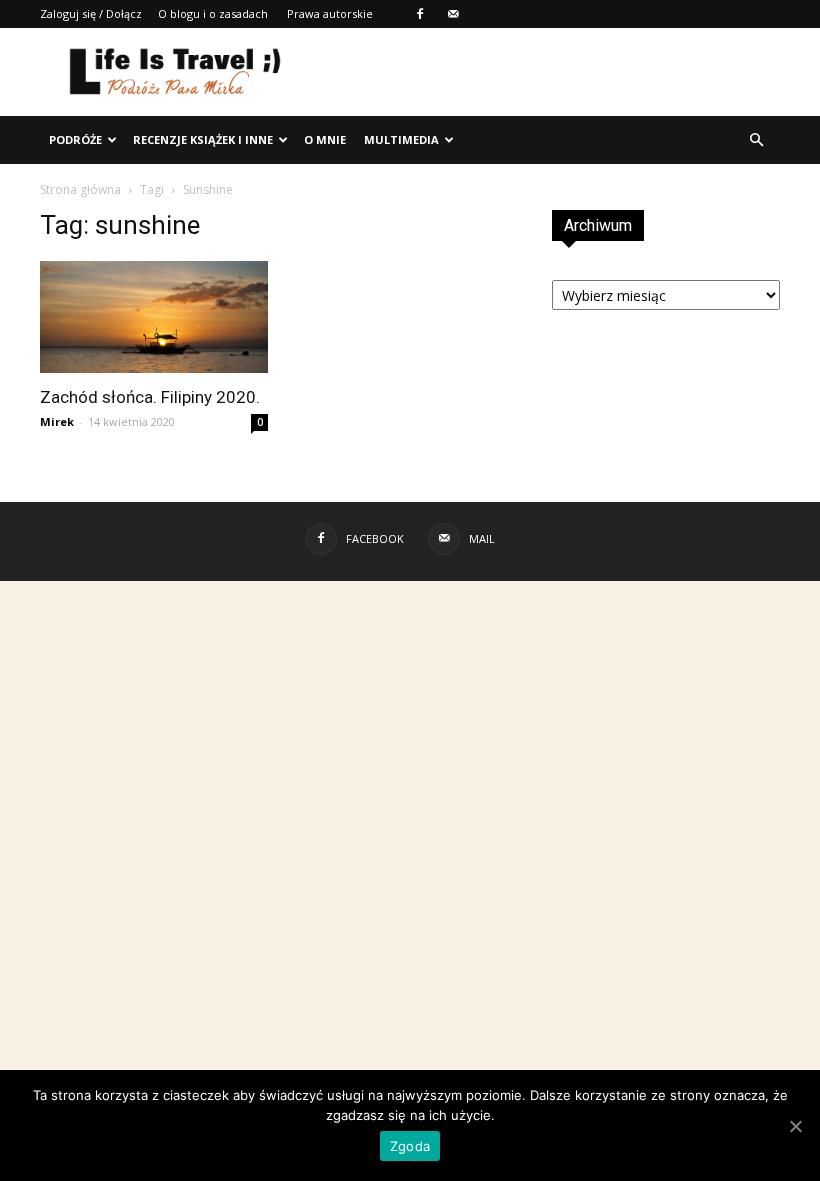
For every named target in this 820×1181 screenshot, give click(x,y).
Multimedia (401, 139)
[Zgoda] (795, 1126)
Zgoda (410, 1146)
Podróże (75, 139)
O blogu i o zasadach (213, 13)
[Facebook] (420, 14)
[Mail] (453, 14)
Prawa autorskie (330, 13)
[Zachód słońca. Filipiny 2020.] (154, 317)
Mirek (57, 421)
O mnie (325, 139)
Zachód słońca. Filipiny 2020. (150, 397)
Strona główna (80, 189)
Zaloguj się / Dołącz (91, 13)
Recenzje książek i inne (203, 139)
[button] (756, 140)
